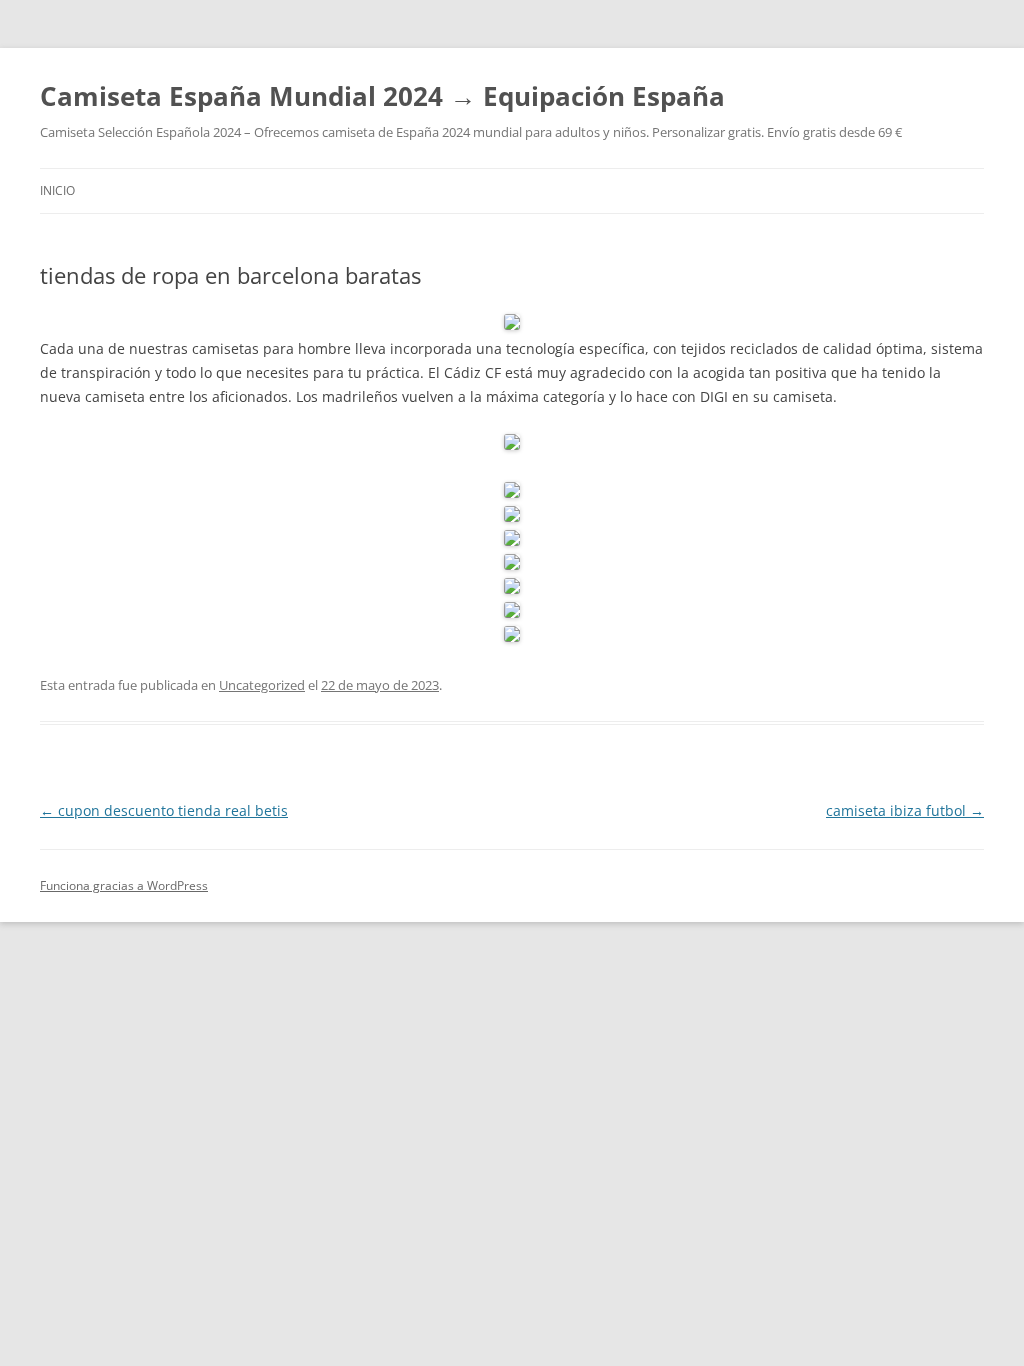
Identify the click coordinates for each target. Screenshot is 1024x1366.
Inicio (57, 190)
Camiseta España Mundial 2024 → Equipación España (382, 96)
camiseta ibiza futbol (905, 810)
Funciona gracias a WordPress (124, 885)
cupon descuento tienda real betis (164, 810)
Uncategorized (262, 685)
